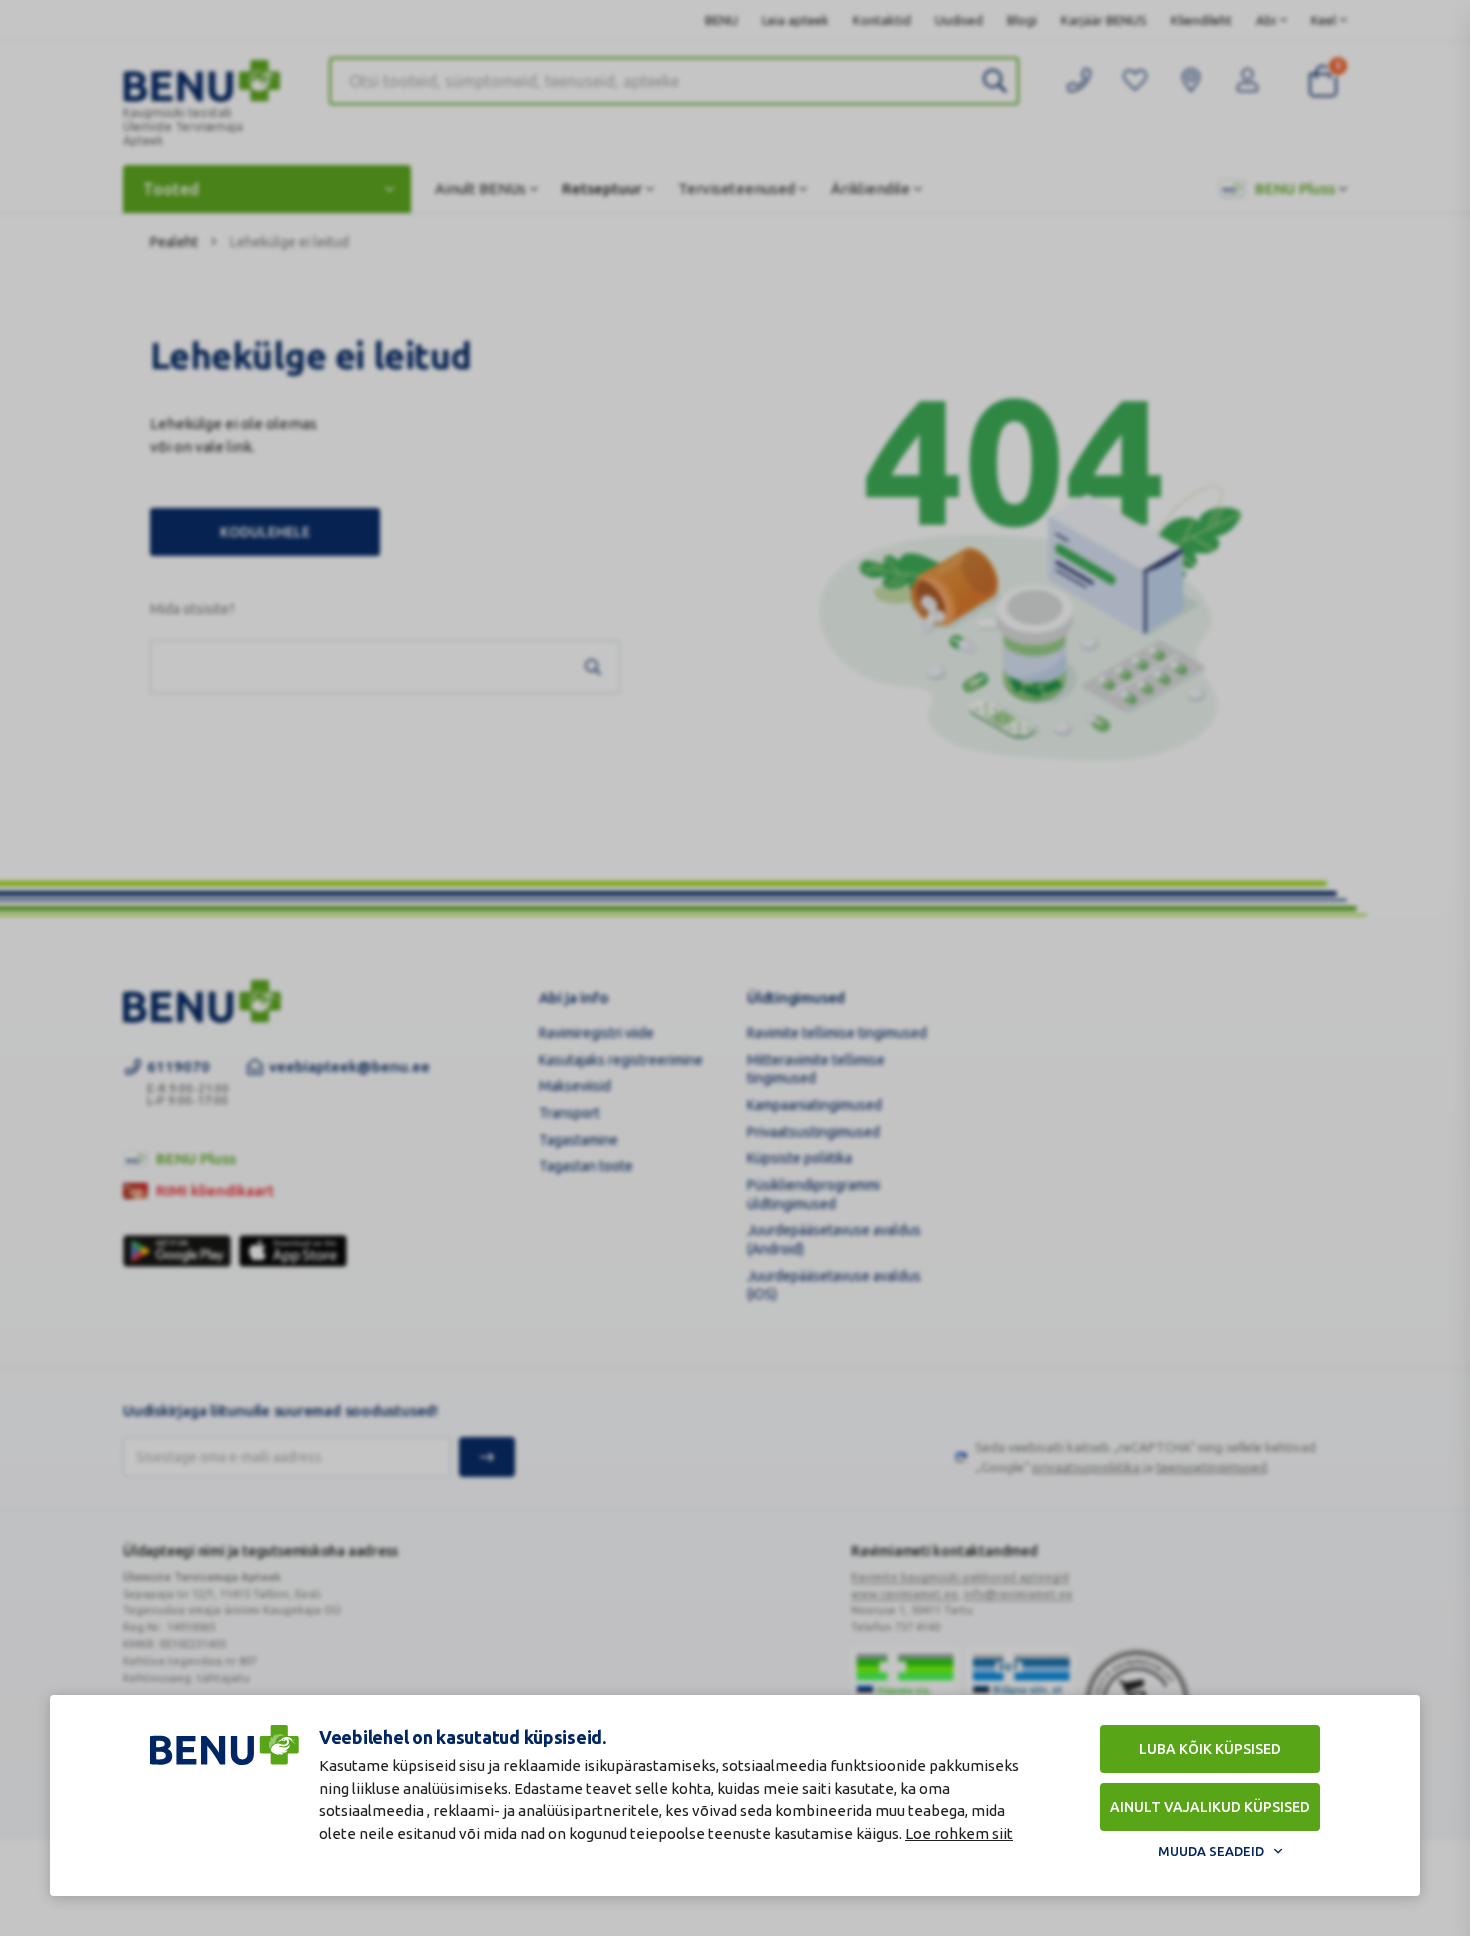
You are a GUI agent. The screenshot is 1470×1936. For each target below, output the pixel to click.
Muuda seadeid (1211, 1851)
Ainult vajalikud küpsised (1210, 1807)
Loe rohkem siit (959, 1833)
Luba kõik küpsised (1210, 1749)
